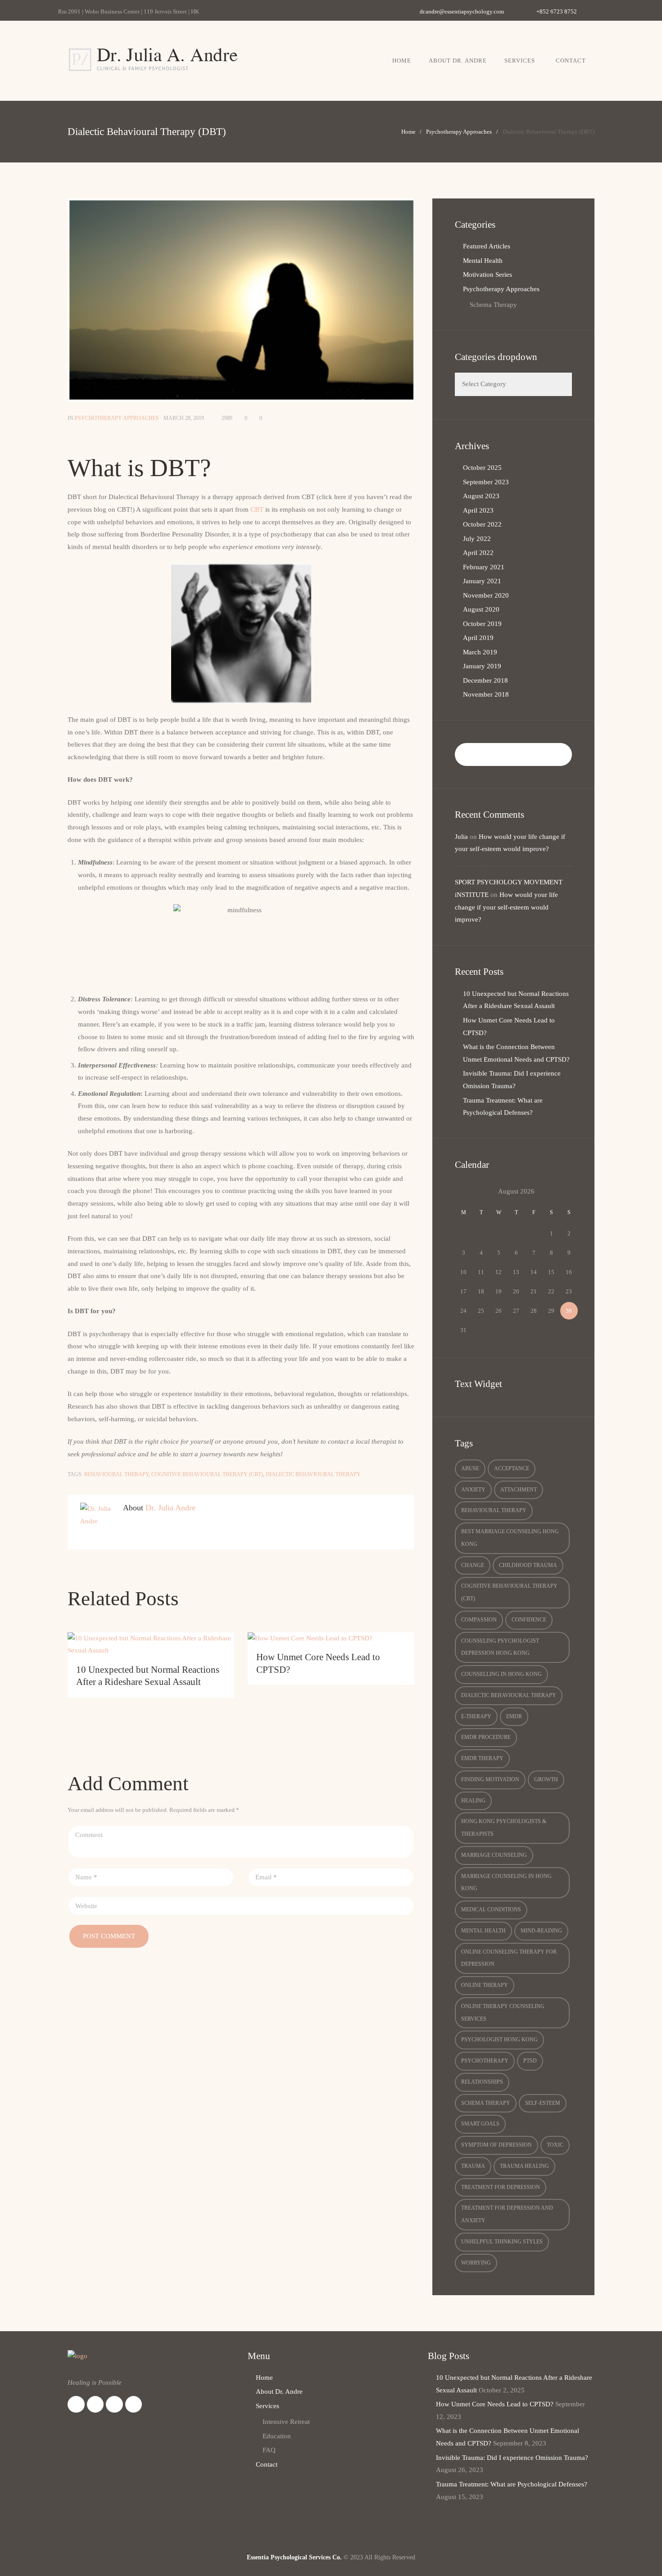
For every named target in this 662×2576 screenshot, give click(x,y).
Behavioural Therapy (116, 1474)
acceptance (512, 1468)
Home (402, 61)
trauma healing (524, 2166)
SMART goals (480, 2124)
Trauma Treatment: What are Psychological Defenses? (512, 2484)
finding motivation (490, 1779)
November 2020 (486, 595)
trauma (473, 2166)
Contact (571, 61)
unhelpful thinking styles (502, 2242)
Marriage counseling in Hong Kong (506, 1882)
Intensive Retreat (286, 2422)
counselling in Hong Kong (501, 1674)
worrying (476, 2263)
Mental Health (483, 261)
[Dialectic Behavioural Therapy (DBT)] (241, 300)
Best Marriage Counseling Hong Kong (510, 1538)
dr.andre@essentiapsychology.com (462, 11)
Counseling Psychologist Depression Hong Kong (500, 1647)
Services (520, 61)
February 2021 (484, 567)
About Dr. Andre (458, 61)
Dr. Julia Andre (170, 1508)
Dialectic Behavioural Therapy (313, 1474)
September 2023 (486, 482)
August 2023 (481, 496)
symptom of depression (496, 2145)
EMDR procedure (486, 1737)
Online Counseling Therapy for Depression (509, 1958)
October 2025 (482, 468)
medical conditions (491, 1909)
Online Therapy (485, 1985)
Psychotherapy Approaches (459, 132)
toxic (555, 2145)
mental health (483, 1931)
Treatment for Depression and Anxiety (507, 2214)
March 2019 (480, 652)
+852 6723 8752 (557, 11)
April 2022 (478, 553)
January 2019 (482, 666)
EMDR (514, 1716)
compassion (479, 1620)
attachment (519, 1490)
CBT (257, 509)
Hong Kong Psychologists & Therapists (504, 1828)
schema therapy (486, 2103)
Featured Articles (487, 246)
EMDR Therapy (482, 1758)
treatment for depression (501, 2187)
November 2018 (486, 694)
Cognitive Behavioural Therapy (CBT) (207, 1474)
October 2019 (482, 624)
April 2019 (478, 638)
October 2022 (482, 524)
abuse (470, 1468)
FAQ (269, 2450)
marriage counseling (494, 1855)
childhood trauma (528, 1565)
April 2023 (478, 510)
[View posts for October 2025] (464, 1192)
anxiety (473, 1490)
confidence (529, 1620)
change (473, 1565)
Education (277, 2436)
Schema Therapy (493, 305)
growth (546, 1779)
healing (473, 1801)
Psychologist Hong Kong (499, 2040)
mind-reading (541, 1931)
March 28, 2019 (184, 418)
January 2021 (482, 581)
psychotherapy (485, 2061)
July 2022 (477, 539)
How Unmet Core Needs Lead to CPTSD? (495, 2404)
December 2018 (485, 680)
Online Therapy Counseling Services (503, 2013)
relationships (482, 2082)
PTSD (530, 2061)
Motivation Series (487, 275)
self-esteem (543, 2103)
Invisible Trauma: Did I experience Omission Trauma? (512, 2458)
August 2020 (481, 609)
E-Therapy (476, 1716)
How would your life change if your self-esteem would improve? (506, 907)
